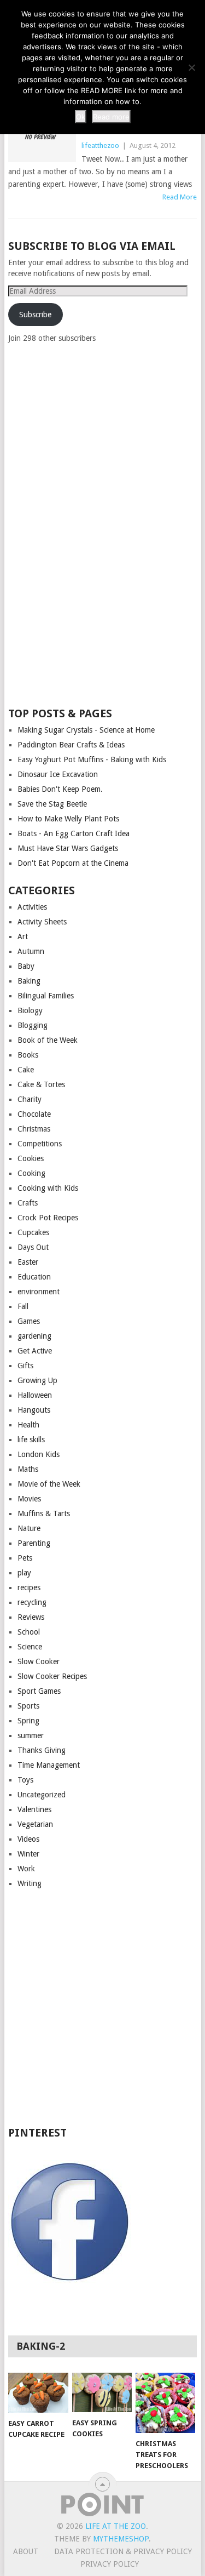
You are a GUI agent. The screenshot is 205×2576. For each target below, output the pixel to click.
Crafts (28, 1203)
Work (26, 1869)
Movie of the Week (49, 1484)
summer (31, 1735)
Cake (26, 1070)
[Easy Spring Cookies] (102, 2392)
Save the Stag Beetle (52, 804)
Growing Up (37, 1380)
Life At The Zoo (116, 2526)
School (29, 1632)
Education (34, 1277)
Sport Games (39, 1691)
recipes (29, 1587)
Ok (81, 117)
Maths (28, 1469)
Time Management (49, 1765)
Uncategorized (42, 1795)
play (24, 1573)
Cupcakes (33, 1232)
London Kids (39, 1454)
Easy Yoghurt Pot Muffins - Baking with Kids (92, 759)
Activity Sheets (42, 922)
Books (28, 1055)
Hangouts (34, 1410)
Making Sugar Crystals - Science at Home (86, 730)
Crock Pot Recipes (48, 1218)
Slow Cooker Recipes (52, 1676)
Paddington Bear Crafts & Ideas (71, 745)
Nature (29, 1528)
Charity (30, 1099)
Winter (28, 1854)
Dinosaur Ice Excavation (58, 774)
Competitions (40, 1144)
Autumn (31, 951)
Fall (23, 1306)
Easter (28, 1262)
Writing (30, 1883)
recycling (32, 1602)
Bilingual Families (46, 996)
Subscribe (35, 315)
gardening (34, 1336)
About (26, 2551)
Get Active (35, 1351)
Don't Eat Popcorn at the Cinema (73, 863)
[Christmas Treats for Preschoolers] (165, 2403)
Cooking (31, 1173)
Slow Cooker (39, 1661)
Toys (25, 1780)
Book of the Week (48, 1040)
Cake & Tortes (41, 1084)
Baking (29, 981)
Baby (26, 966)
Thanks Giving (42, 1750)
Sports (28, 1706)
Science (30, 1647)
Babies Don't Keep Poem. (60, 789)
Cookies (31, 1158)
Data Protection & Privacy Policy (123, 2551)
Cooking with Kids (48, 1188)
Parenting (34, 1543)
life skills (31, 1440)
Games (29, 1321)
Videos (28, 1839)
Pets (25, 1558)
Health (28, 1425)
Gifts (25, 1366)
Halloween (35, 1395)
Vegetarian (35, 1824)
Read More (180, 197)
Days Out (33, 1247)
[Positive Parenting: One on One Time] (42, 137)
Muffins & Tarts (44, 1513)
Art (23, 936)
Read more (111, 117)
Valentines (34, 1809)
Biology (30, 1010)
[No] (191, 67)
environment (39, 1292)
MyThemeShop (121, 2539)
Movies (29, 1499)
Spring (28, 1721)
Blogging (33, 1025)
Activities (32, 907)
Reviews (31, 1617)
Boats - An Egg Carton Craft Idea (74, 833)
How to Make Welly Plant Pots (68, 819)
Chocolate (34, 1114)
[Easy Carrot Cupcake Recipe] (38, 2393)
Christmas (34, 1129)
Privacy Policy (110, 2564)
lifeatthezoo (100, 145)
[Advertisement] (90, 524)
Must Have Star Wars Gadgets (68, 848)
